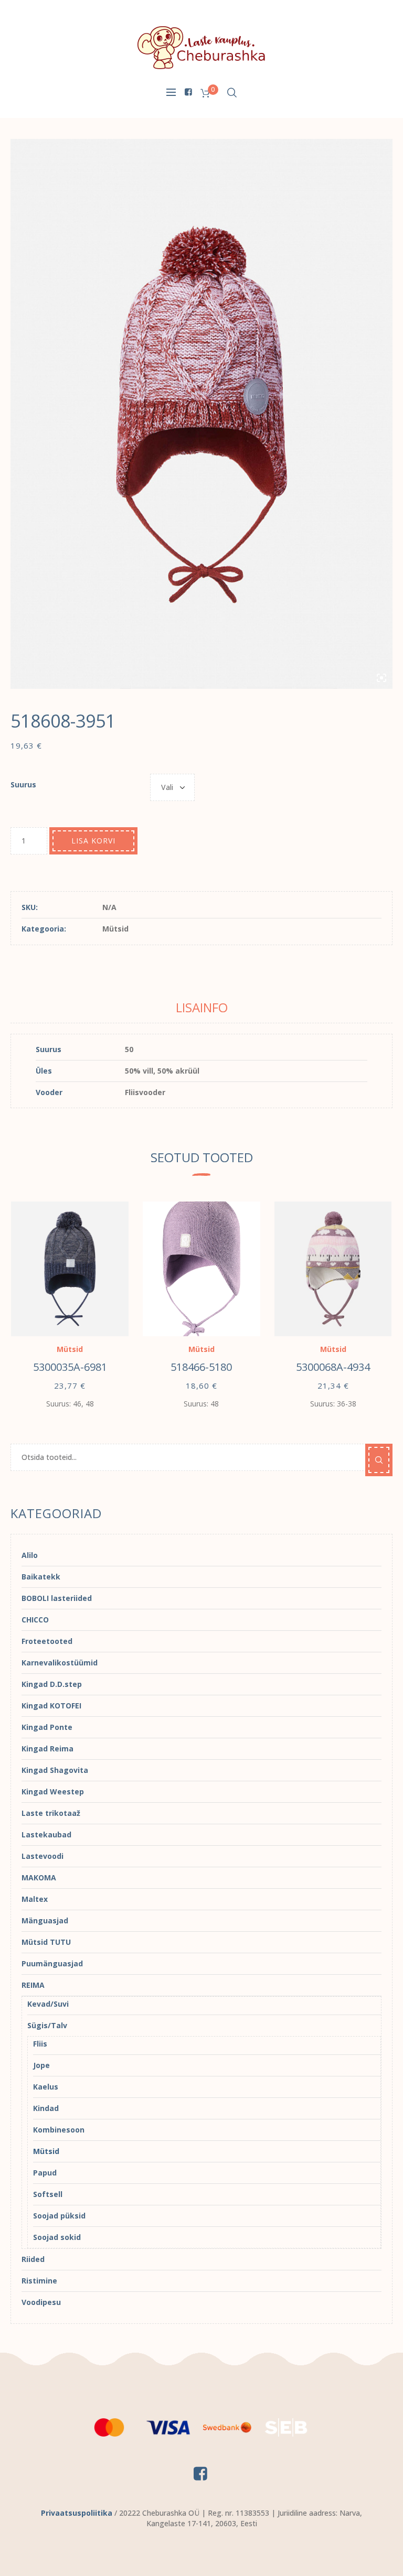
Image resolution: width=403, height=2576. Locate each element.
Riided (33, 2259)
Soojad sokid (57, 2237)
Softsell (48, 2194)
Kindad (46, 2108)
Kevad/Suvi (48, 2004)
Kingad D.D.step (52, 1684)
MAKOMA (39, 1877)
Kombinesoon (59, 2130)
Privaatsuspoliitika (77, 2513)
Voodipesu (41, 2302)
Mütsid (115, 929)
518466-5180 (201, 1367)
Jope (41, 2065)
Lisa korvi (93, 841)
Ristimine (39, 2281)
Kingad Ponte (47, 1727)
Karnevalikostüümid (60, 1663)
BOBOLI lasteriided (57, 1598)
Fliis (40, 2044)
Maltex (35, 1899)
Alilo (30, 1555)
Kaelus (46, 2087)
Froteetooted (47, 1641)
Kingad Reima (47, 1749)
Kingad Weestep (53, 1792)
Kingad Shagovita (55, 1770)
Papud (45, 2173)
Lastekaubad (46, 1834)
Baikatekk (41, 1577)
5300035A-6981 (70, 1367)
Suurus (23, 784)
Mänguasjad (45, 1920)
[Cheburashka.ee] (201, 47)
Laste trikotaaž (51, 1813)
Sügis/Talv (47, 2025)
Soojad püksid (59, 2216)
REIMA (33, 1985)
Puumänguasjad (52, 1963)
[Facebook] (188, 92)
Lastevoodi (43, 1856)
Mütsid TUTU (46, 1942)
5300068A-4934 (333, 1367)
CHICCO (35, 1620)
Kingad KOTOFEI (51, 1706)
